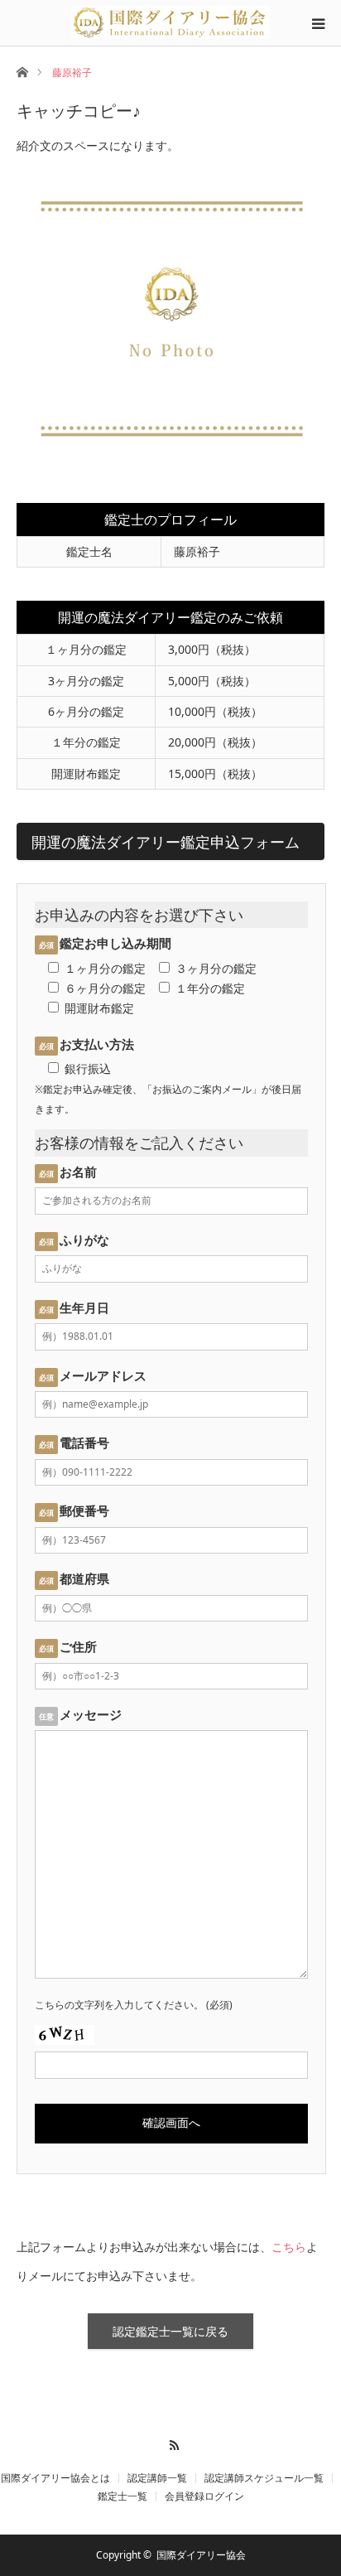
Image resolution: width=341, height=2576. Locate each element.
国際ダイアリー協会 (201, 2555)
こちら (289, 2247)
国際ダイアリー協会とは (55, 2478)
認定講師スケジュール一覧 (264, 2478)
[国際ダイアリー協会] (170, 22)
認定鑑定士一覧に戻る (170, 2331)
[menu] (318, 23)
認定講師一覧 (157, 2478)
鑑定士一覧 (122, 2496)
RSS (171, 2443)
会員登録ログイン (204, 2496)
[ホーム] (22, 71)
